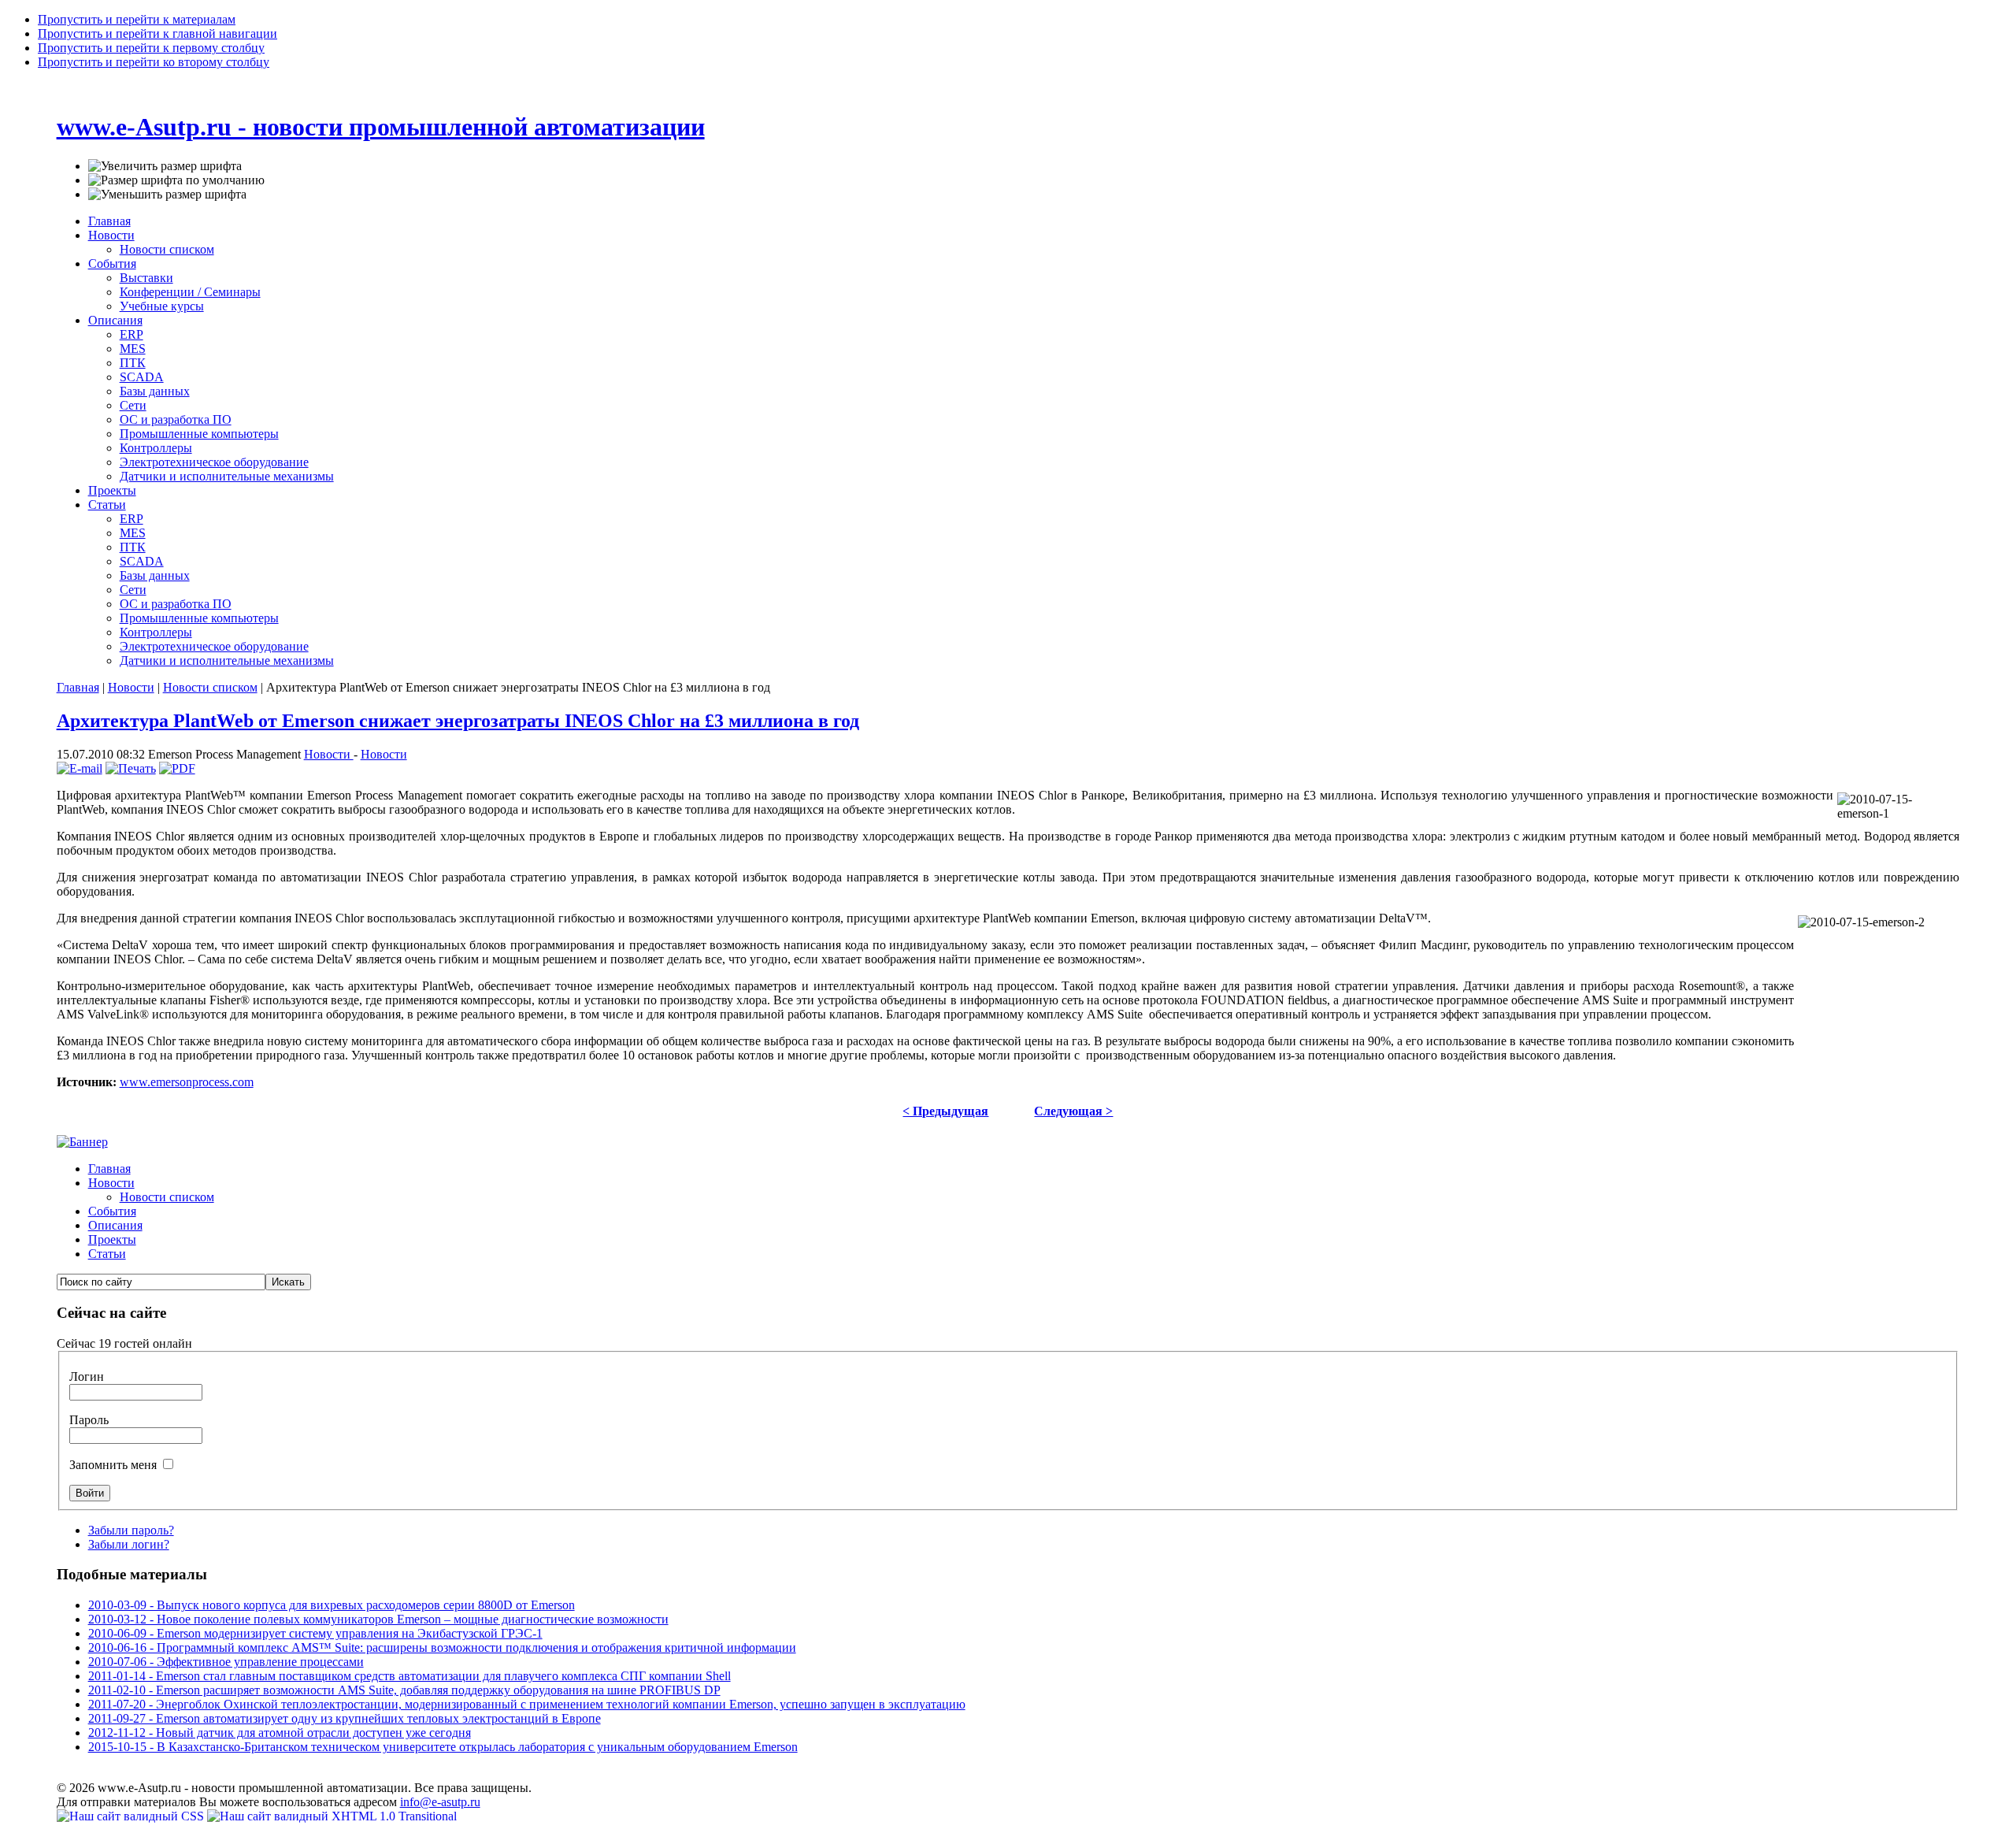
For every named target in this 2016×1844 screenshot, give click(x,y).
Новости (131, 687)
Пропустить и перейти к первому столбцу (151, 48)
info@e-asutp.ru (440, 1802)
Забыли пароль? (131, 1530)
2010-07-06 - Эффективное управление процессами (226, 1662)
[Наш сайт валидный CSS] (132, 1816)
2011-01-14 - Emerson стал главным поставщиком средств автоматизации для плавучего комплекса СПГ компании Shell (409, 1676)
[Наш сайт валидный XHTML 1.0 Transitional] (332, 1816)
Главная (78, 687)
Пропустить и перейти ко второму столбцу (154, 62)
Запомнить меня (115, 1465)
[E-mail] (80, 768)
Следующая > (1073, 1111)
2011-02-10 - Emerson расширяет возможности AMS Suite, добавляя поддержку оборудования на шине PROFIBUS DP (404, 1690)
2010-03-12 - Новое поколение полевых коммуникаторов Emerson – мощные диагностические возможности (378, 1619)
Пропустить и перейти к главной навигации (157, 33)
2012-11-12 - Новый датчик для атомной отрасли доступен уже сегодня (280, 1733)
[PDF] (177, 768)
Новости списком (210, 687)
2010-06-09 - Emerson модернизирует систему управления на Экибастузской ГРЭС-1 (315, 1633)
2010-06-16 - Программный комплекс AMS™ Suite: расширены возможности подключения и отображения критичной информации (442, 1647)
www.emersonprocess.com (187, 1082)
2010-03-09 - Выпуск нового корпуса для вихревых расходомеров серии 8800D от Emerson (332, 1605)
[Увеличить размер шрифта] (165, 166)
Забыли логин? (129, 1544)
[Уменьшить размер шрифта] (167, 195)
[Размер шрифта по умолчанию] (176, 180)
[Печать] (131, 768)
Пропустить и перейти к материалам (137, 19)
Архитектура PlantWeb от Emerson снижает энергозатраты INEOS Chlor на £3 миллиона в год (458, 721)
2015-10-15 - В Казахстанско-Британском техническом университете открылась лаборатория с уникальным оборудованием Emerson (443, 1747)
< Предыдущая (945, 1111)
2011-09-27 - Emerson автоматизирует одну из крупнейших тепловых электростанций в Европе (345, 1718)
